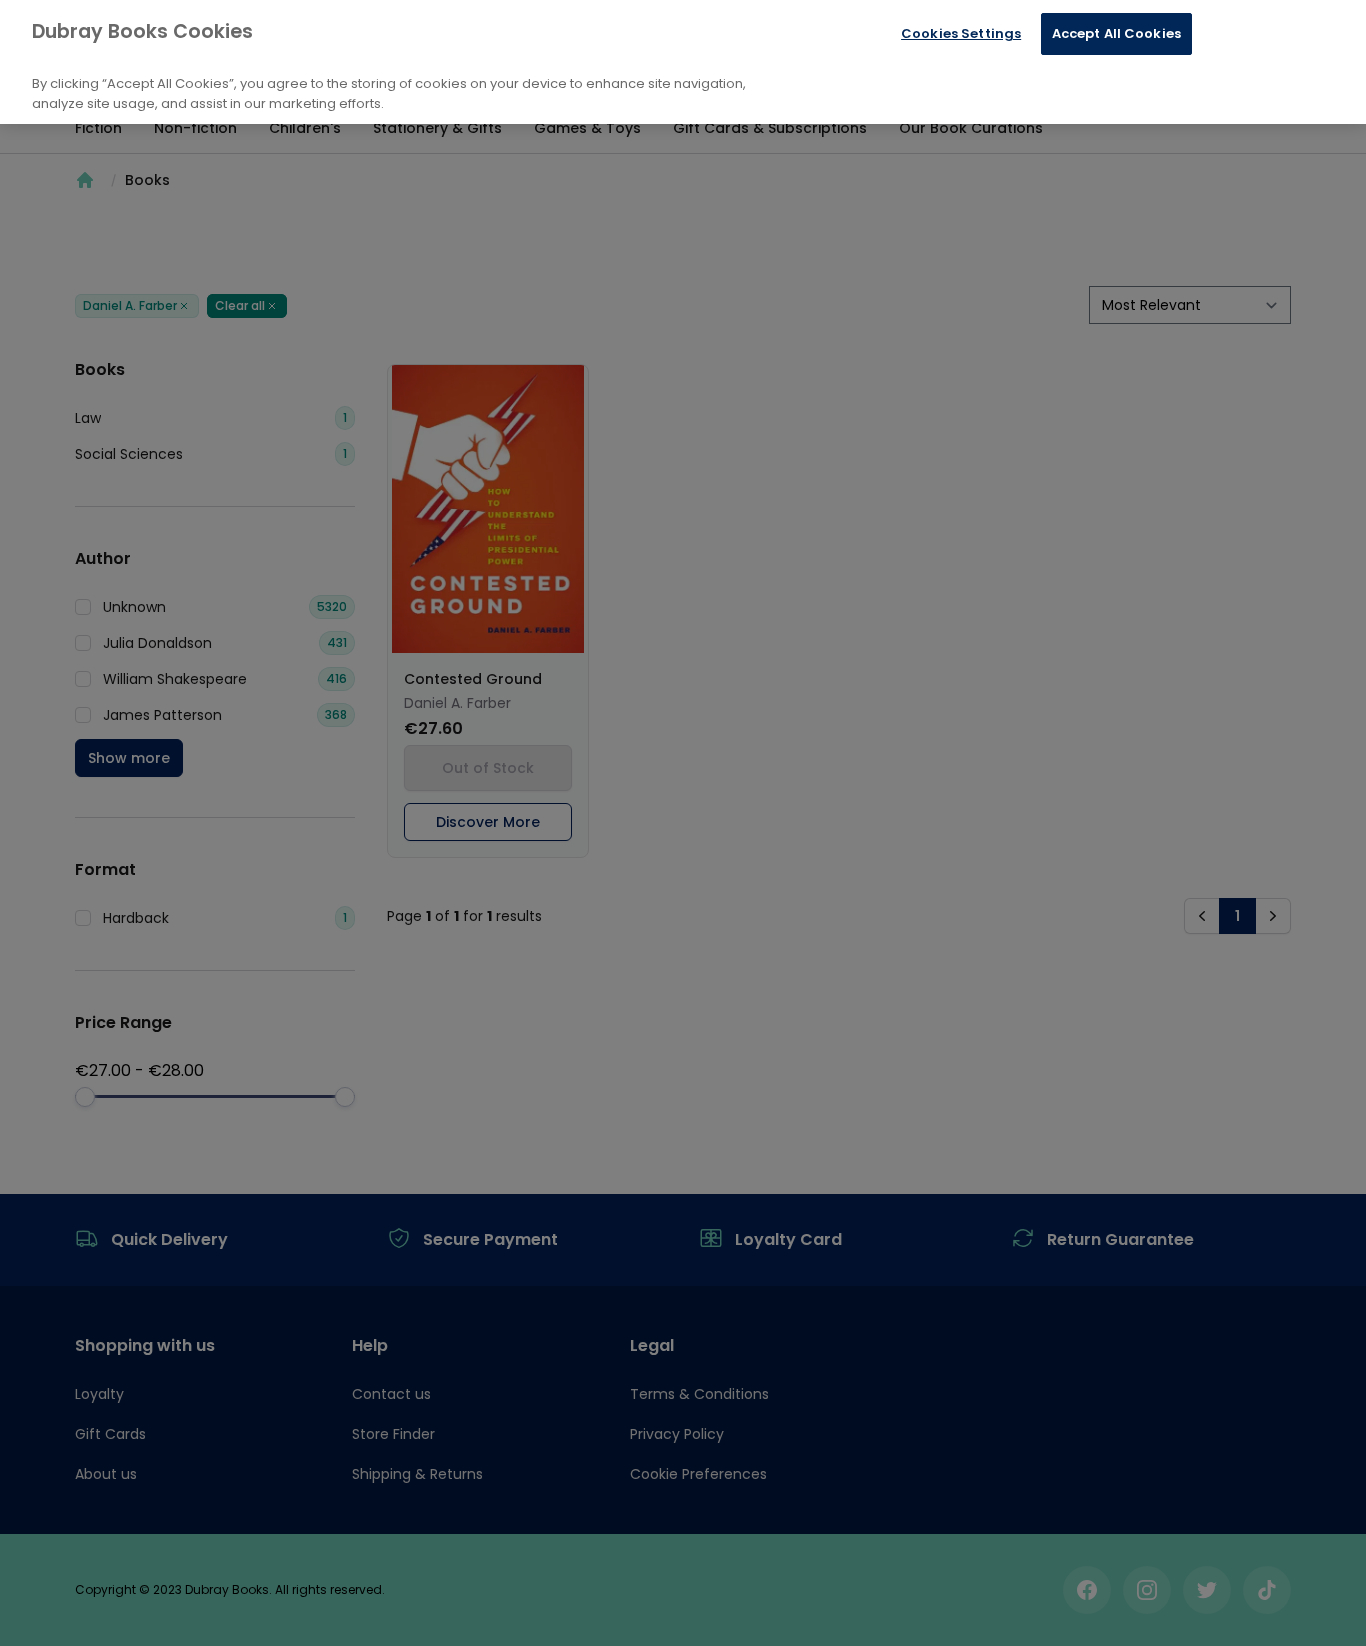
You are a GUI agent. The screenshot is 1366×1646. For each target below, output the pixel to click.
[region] (683, 62)
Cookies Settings (961, 33)
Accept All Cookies (1116, 33)
